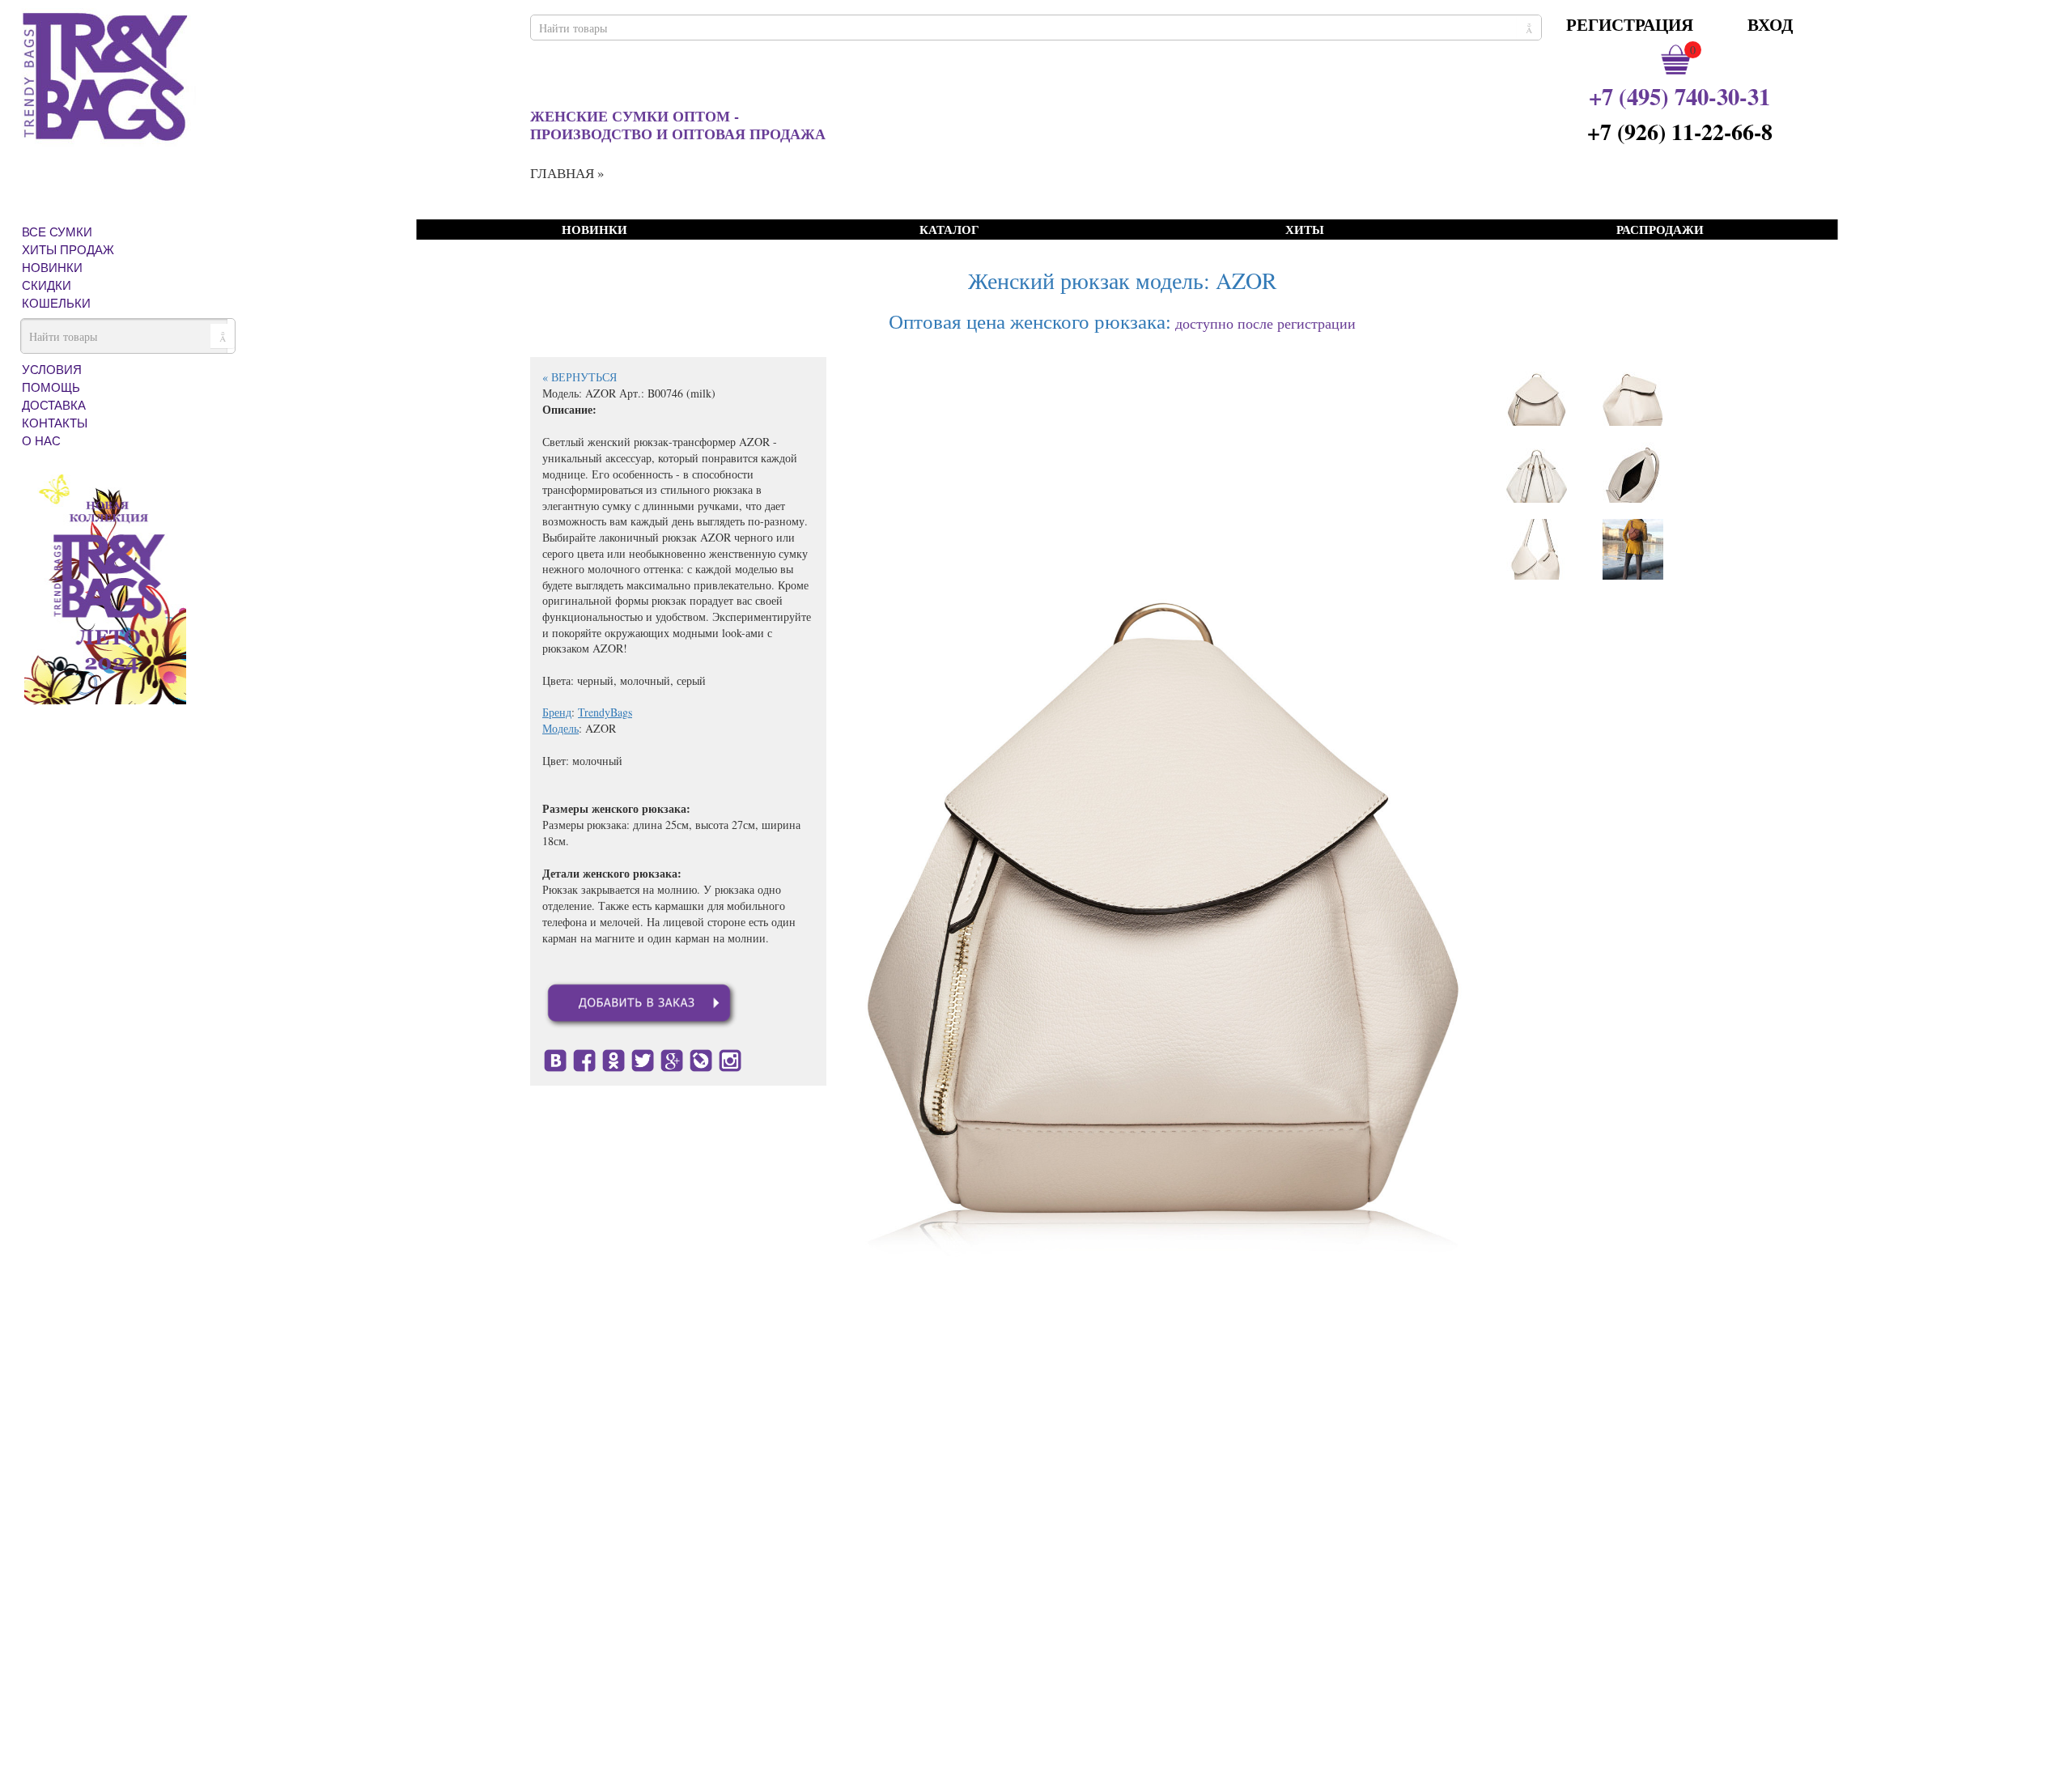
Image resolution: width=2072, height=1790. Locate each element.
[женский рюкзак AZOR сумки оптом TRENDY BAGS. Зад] (1537, 472)
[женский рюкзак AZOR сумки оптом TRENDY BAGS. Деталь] (1537, 549)
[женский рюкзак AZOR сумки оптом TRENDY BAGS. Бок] (1633, 395)
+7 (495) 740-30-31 (1679, 96)
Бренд (557, 712)
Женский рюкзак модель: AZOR (1123, 280)
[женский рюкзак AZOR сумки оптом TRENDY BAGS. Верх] (1633, 472)
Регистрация (1630, 24)
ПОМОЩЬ (51, 387)
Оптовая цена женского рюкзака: (1030, 321)
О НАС (41, 440)
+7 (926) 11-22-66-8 (1680, 132)
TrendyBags (605, 712)
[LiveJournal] (701, 1059)
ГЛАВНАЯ (562, 173)
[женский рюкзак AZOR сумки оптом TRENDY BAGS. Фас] (1537, 395)
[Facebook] (584, 1059)
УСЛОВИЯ (52, 369)
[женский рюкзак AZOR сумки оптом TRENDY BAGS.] (1633, 549)
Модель (560, 728)
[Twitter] (643, 1059)
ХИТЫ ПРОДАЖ (68, 249)
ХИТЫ (1305, 230)
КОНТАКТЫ (55, 423)
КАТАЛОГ (949, 230)
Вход (1770, 24)
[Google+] (672, 1059)
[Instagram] (730, 1059)
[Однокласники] (614, 1059)
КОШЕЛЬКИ (56, 303)
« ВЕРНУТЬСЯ (580, 377)
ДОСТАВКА (54, 405)
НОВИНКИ (52, 267)
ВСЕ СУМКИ (57, 232)
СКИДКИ (47, 285)
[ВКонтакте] (555, 1059)
